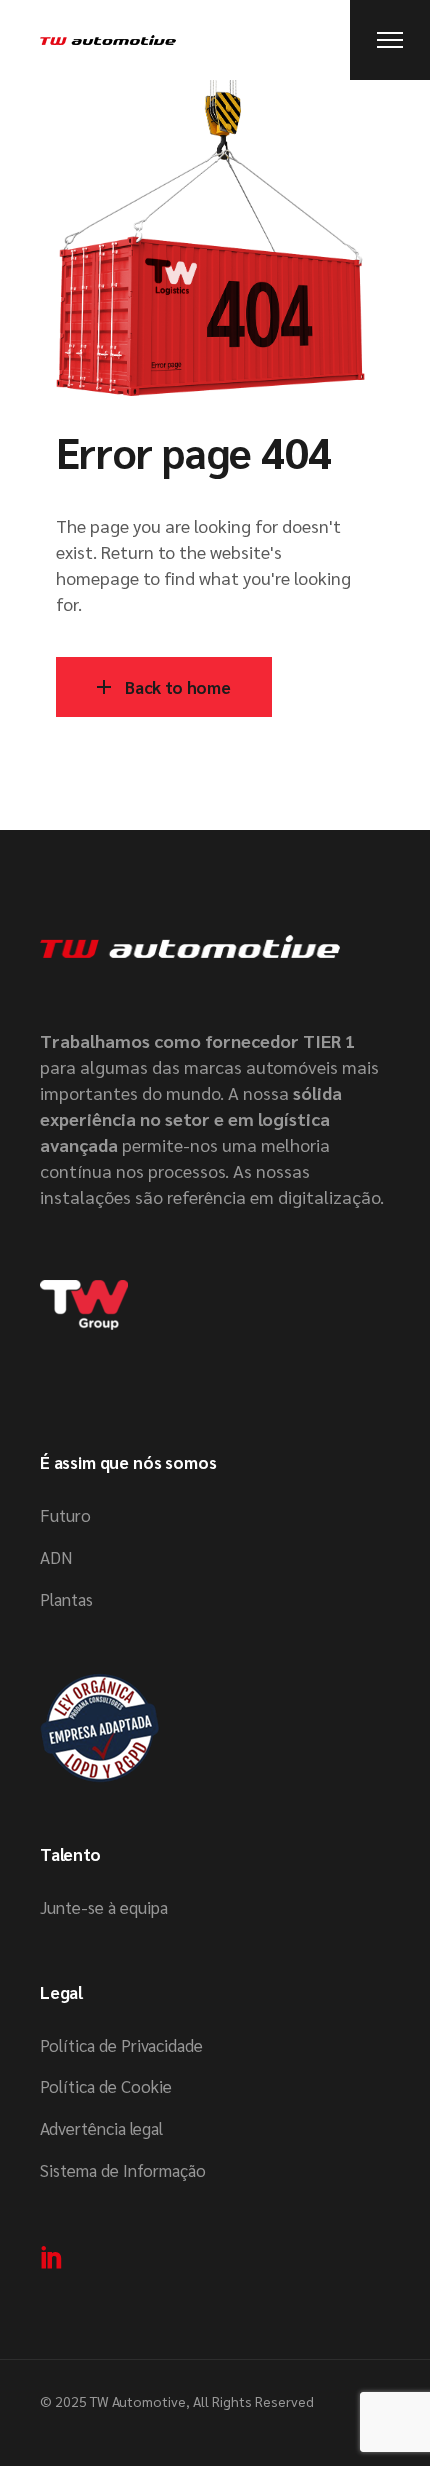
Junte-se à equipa (104, 1907)
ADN (56, 1557)
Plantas (66, 1599)
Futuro (65, 1515)
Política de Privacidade (121, 2045)
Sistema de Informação (123, 2170)
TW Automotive (138, 2401)
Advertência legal (101, 2128)
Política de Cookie (106, 2086)
